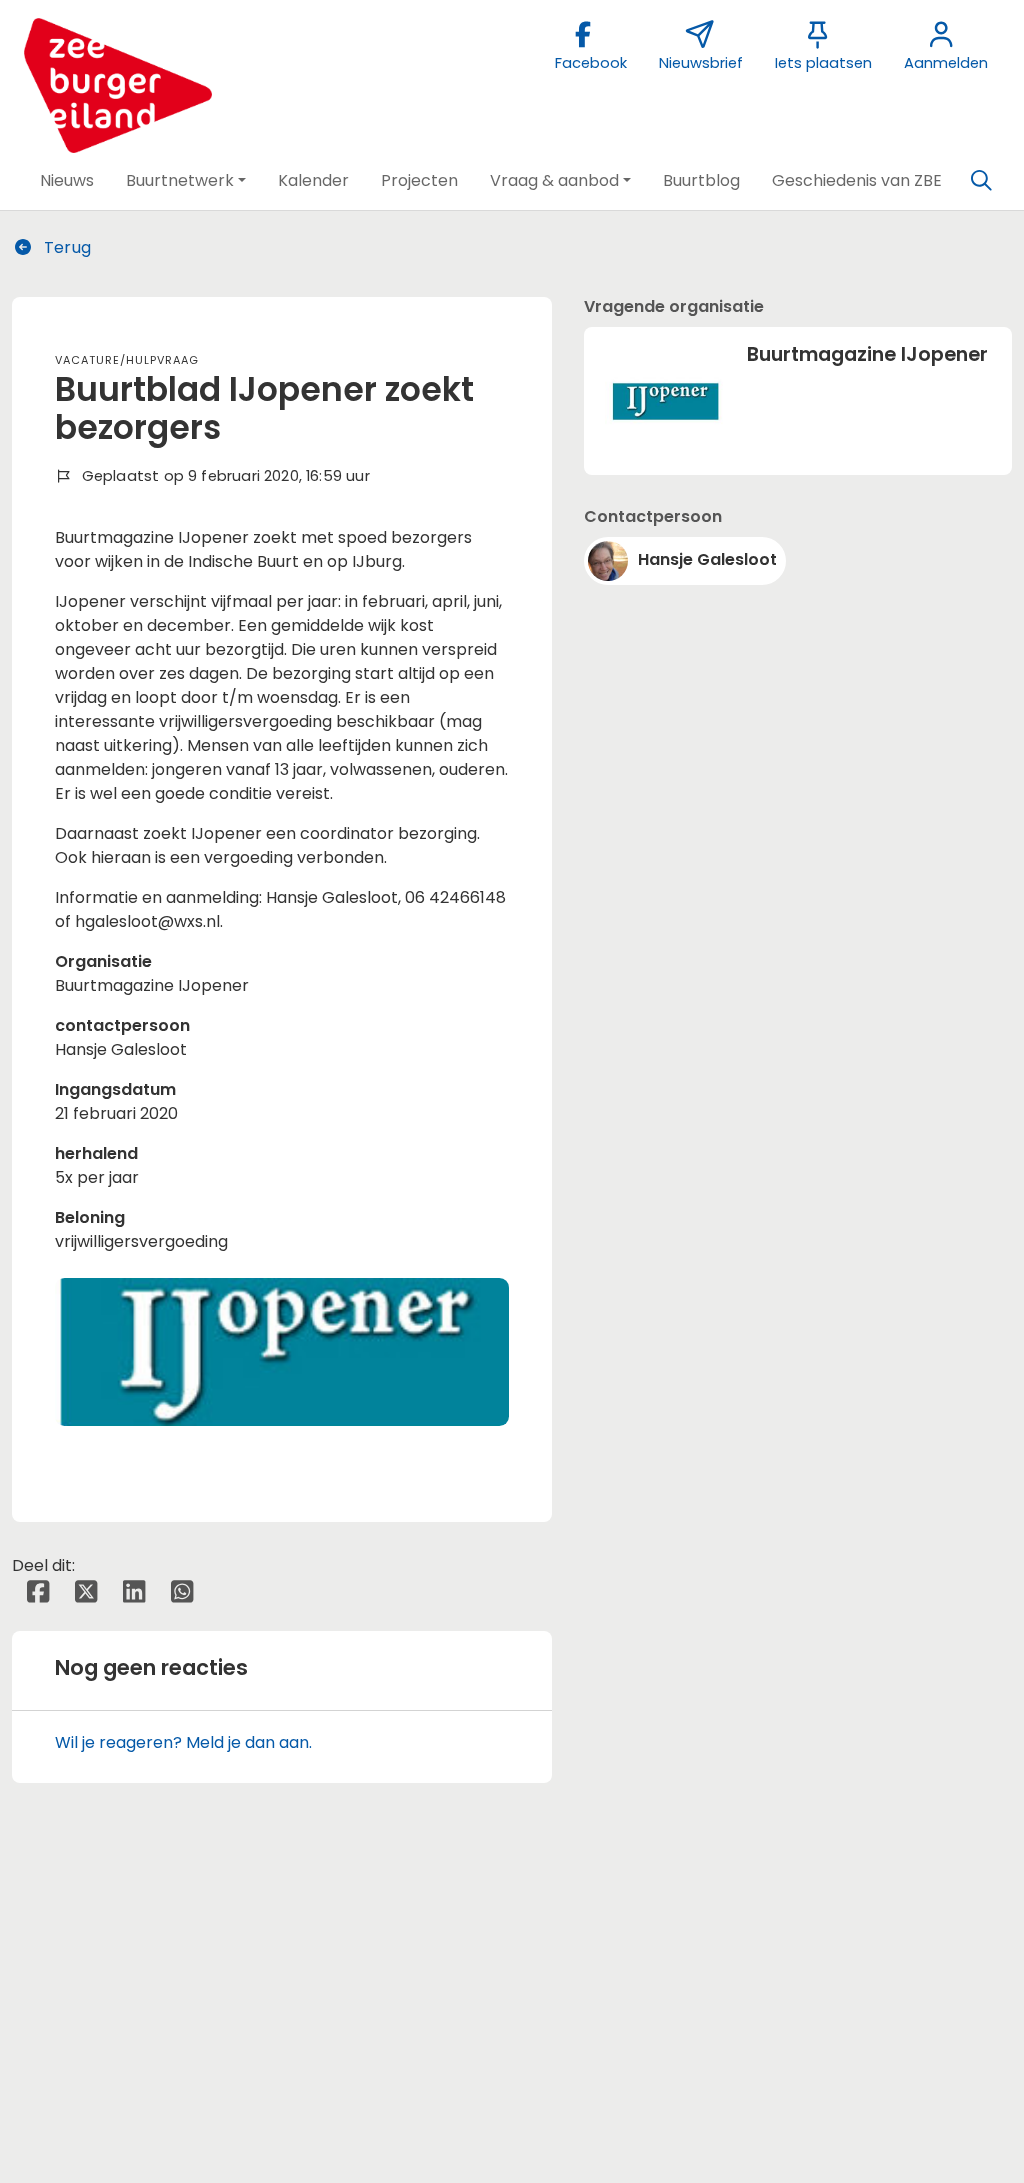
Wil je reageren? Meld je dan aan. (183, 1742)
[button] (67, 181)
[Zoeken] (981, 181)
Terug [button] (65, 247)
